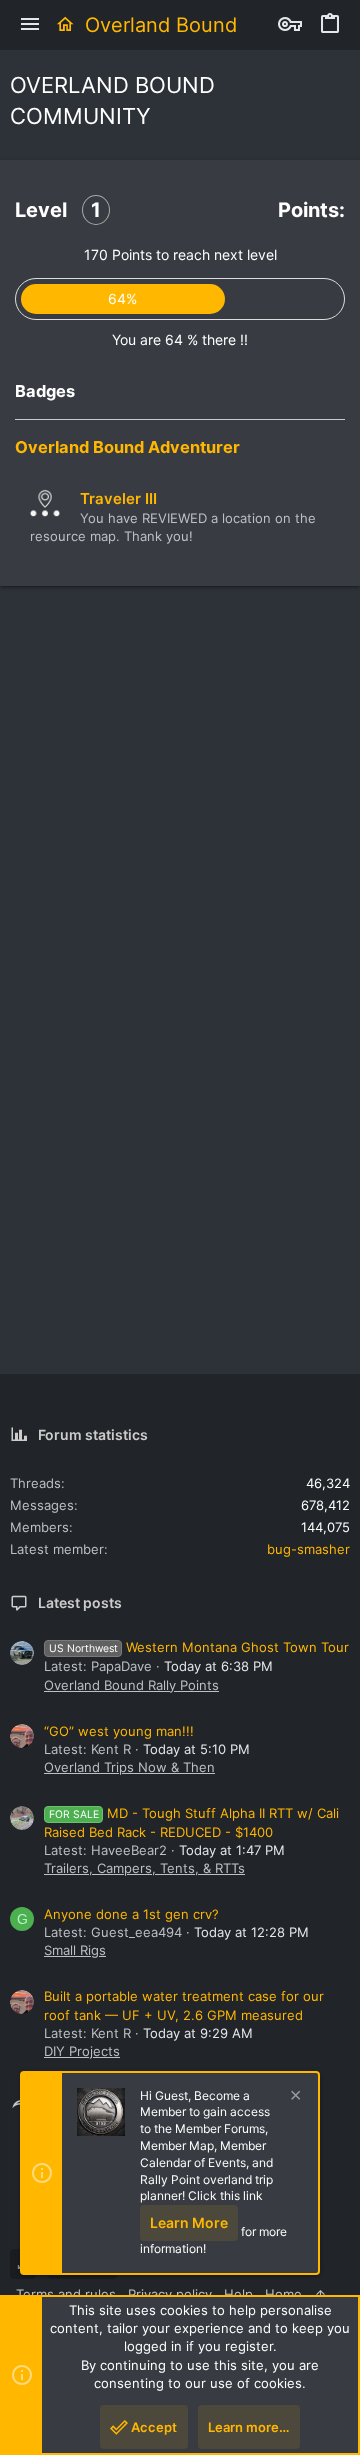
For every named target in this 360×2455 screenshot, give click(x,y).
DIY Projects (82, 2051)
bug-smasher (308, 1549)
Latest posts (80, 1602)
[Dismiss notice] (293, 2097)
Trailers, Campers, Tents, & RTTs (144, 1868)
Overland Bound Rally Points (131, 1685)
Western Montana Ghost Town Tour (199, 1647)
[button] (30, 25)
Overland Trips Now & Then (129, 1767)
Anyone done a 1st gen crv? (131, 1914)
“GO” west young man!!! (119, 1731)
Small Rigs (75, 1950)
